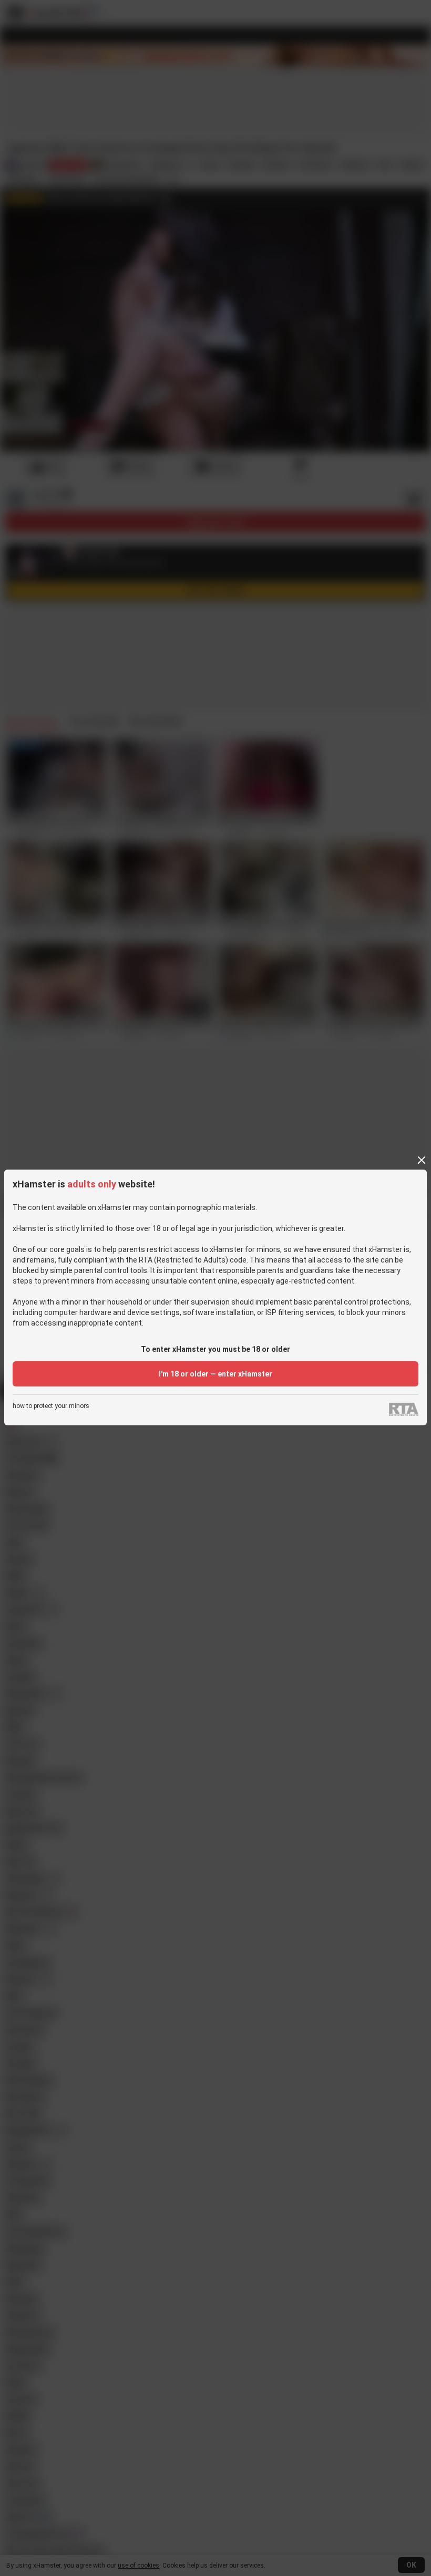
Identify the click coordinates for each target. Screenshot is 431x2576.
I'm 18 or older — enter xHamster (215, 1374)
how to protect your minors (51, 1406)
